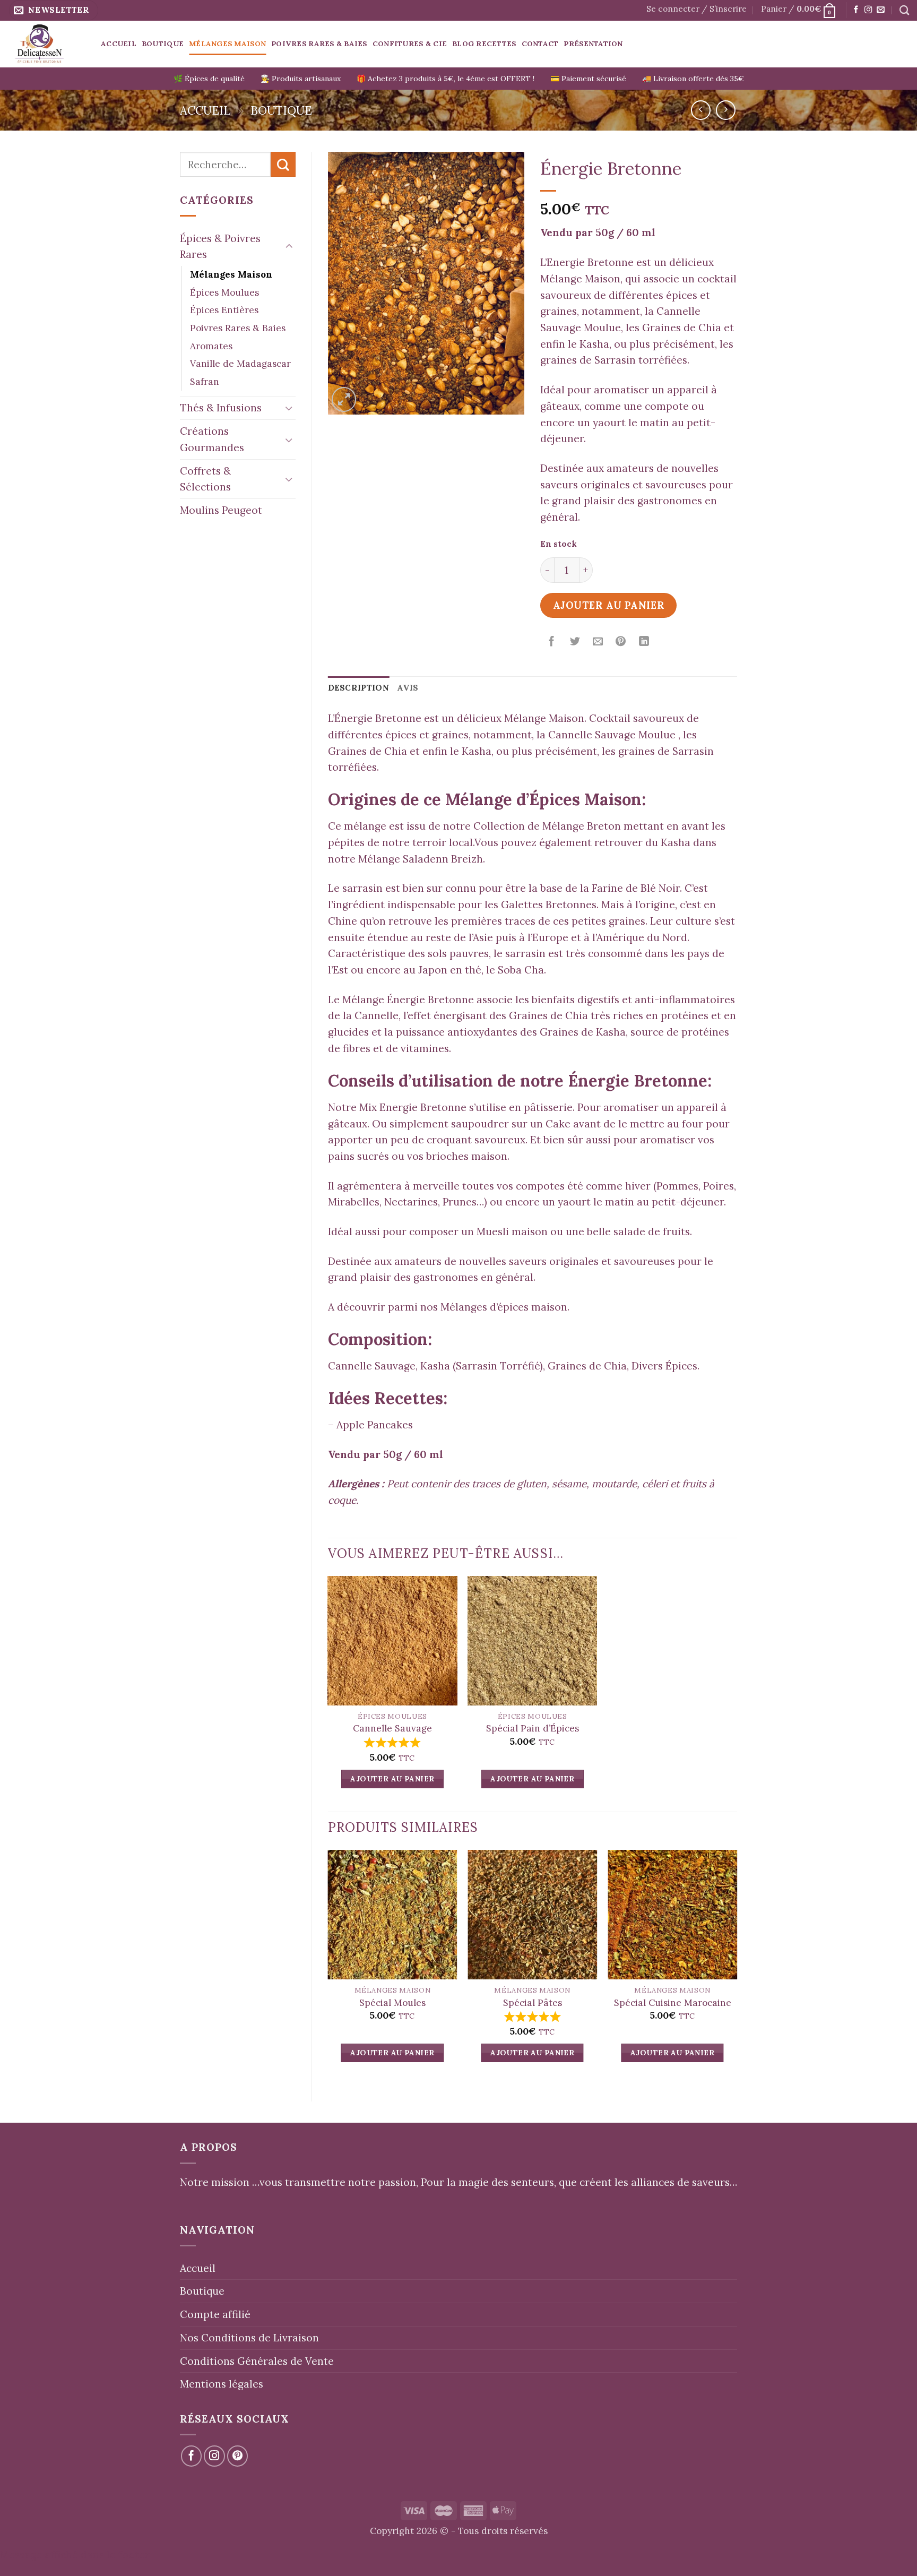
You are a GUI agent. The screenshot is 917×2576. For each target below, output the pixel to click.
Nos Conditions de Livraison (249, 2338)
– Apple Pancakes (370, 1425)
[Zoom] (344, 399)
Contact (540, 44)
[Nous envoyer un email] (880, 10)
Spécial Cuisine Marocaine (673, 2003)
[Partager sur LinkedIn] (644, 642)
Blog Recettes (484, 44)
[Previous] (328, 1967)
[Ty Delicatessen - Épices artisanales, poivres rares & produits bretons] (46, 44)
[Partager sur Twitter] (575, 642)
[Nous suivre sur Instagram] (868, 10)
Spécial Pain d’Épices (533, 1728)
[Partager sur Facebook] (552, 642)
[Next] (737, 1967)
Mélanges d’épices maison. (505, 1307)
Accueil (119, 44)
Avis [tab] (408, 688)
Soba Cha (521, 970)
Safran (205, 382)
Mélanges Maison (227, 44)
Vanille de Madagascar (240, 364)
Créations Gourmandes (212, 439)
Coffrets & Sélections (205, 479)
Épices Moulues (224, 292)
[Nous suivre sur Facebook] (856, 10)
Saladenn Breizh (443, 859)
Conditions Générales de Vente (257, 2361)
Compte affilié (215, 2314)
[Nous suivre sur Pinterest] (238, 2456)
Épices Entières (224, 310)
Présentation (593, 44)
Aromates (211, 346)
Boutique (163, 44)
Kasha (594, 344)
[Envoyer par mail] (598, 642)
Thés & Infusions (221, 408)
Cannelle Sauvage (392, 1728)
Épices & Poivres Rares (220, 247)
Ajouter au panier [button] (392, 1779)
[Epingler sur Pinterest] (621, 642)
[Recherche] (904, 10)
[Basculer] (289, 247)
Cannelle (377, 1015)
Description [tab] (359, 688)
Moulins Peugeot (221, 510)
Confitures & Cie (410, 44)
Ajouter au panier (609, 605)
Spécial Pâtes (533, 2003)
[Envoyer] (283, 164)
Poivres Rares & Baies (319, 44)
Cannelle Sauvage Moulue (612, 735)
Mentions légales (222, 2384)
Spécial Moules (392, 2003)
